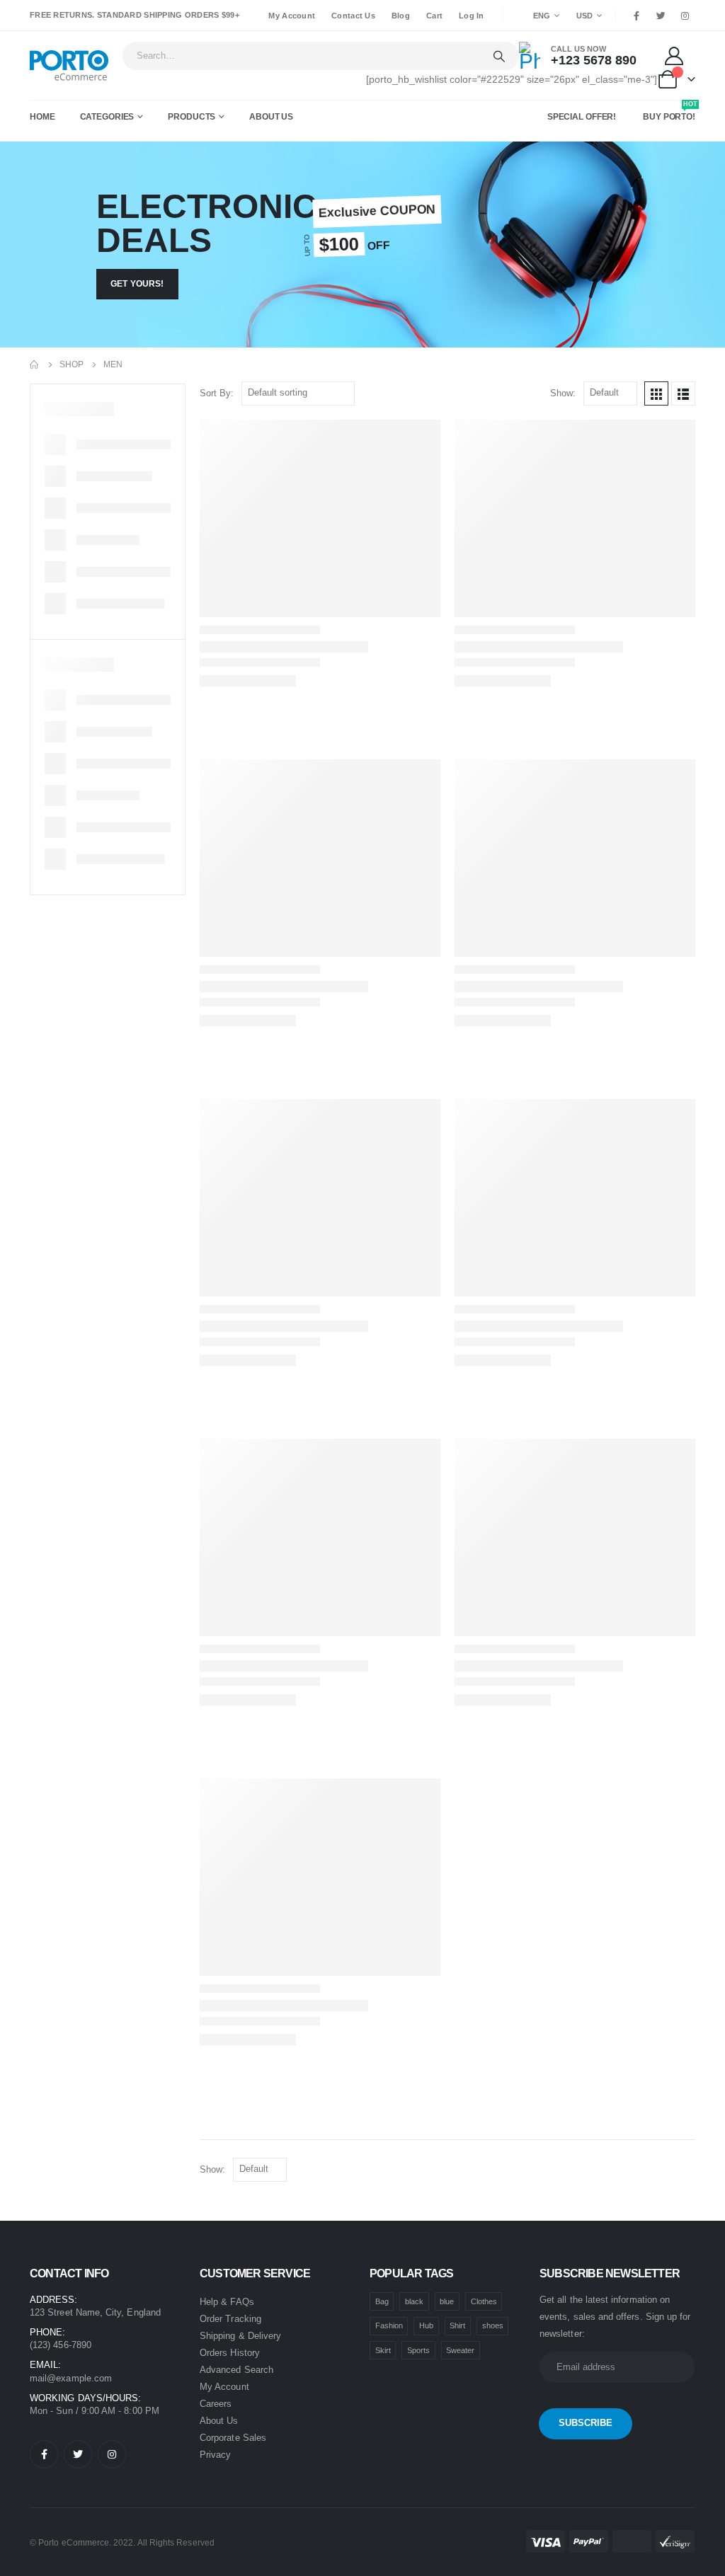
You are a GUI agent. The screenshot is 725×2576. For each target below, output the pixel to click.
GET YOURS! (137, 284)
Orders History (230, 2353)
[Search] (499, 56)
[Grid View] (656, 393)
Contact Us (353, 16)
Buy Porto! (670, 114)
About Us (271, 117)
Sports (418, 2350)
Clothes (484, 2301)
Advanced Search (236, 2370)
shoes (493, 2325)
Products (192, 117)
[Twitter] (661, 16)
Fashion (389, 2325)
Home (42, 117)
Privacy (215, 2455)
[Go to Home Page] (35, 364)
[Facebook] (636, 16)
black (414, 2301)
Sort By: (217, 393)
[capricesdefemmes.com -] (69, 65)
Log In (472, 16)
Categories (107, 117)
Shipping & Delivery (240, 2336)
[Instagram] (685, 16)
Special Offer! (582, 117)
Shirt (457, 2325)
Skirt (383, 2350)
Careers (216, 2404)
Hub (426, 2325)
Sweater (460, 2350)
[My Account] (676, 56)
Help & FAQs (227, 2302)
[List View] (683, 393)
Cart (434, 16)
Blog (401, 16)
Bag (382, 2301)
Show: (563, 393)
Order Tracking (230, 2319)
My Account (292, 16)
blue (447, 2301)
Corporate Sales (233, 2438)
